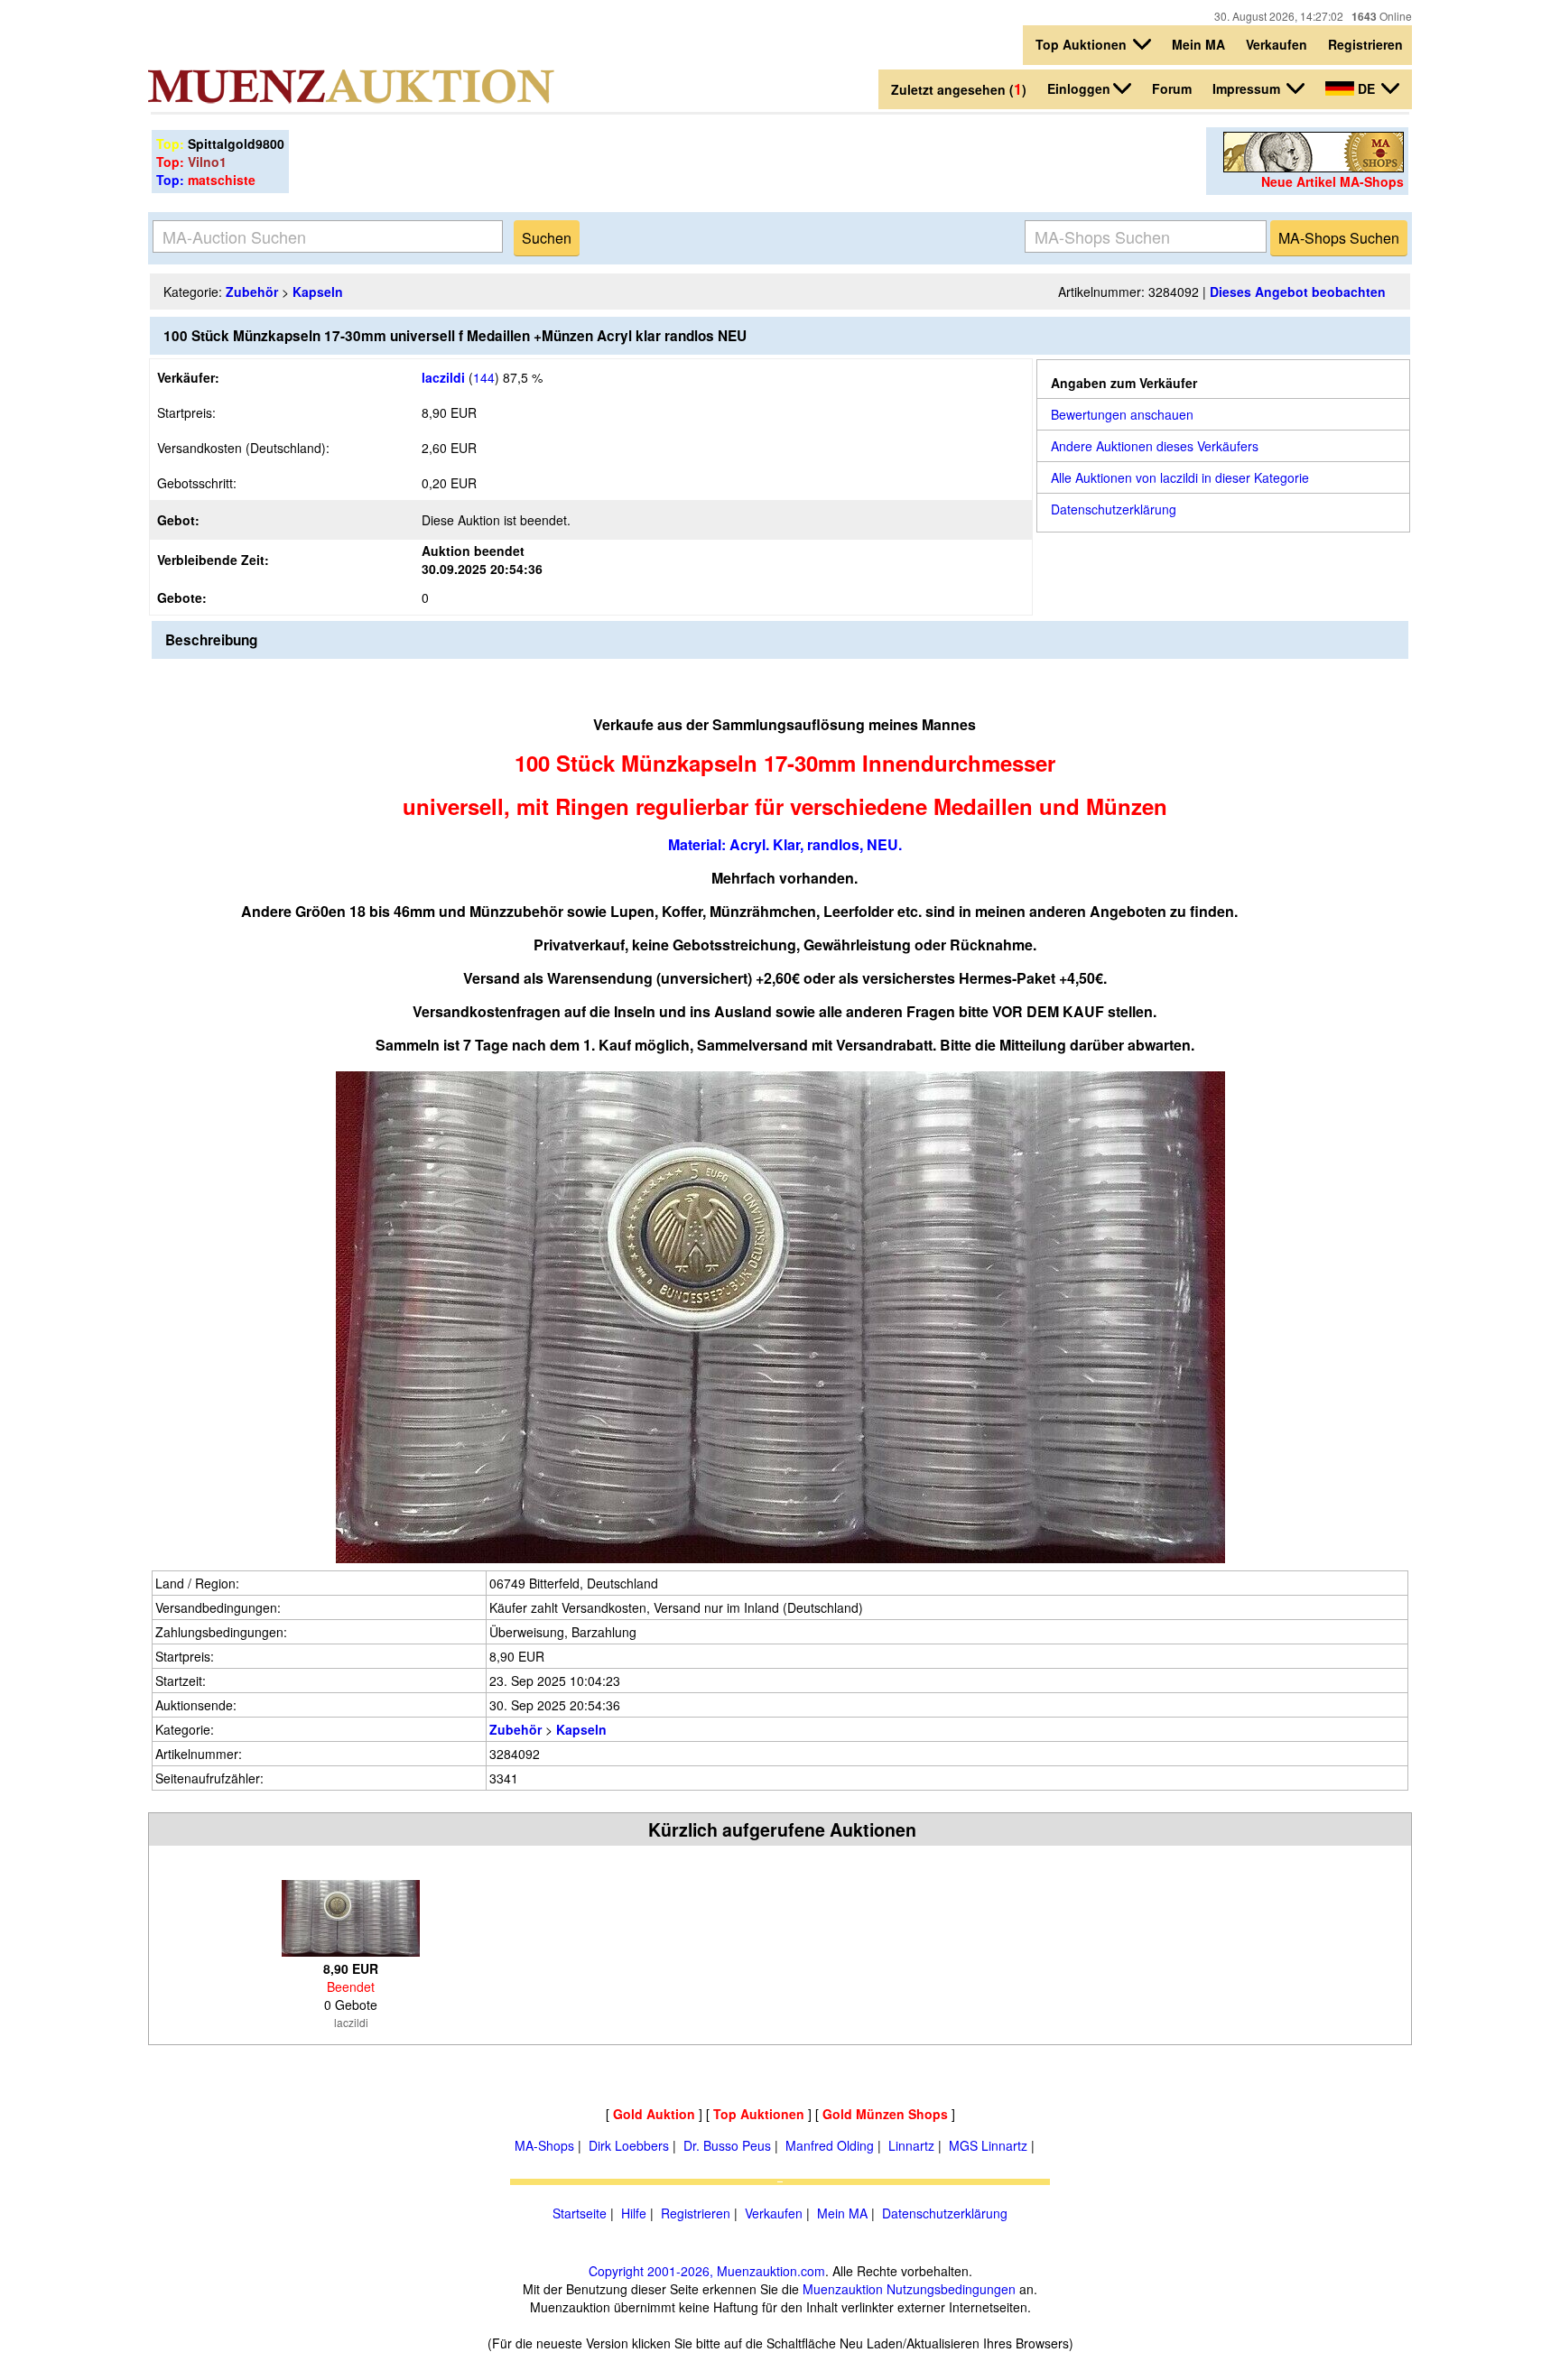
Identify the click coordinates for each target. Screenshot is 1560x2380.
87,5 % (521, 377)
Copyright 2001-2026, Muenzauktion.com (707, 2271)
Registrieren (1365, 44)
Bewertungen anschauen (1122, 414)
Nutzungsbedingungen (951, 2289)
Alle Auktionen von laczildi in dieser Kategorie (1180, 477)
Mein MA (1198, 44)
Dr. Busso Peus (727, 2145)
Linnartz (911, 2145)
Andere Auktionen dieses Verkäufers (1155, 446)
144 (484, 377)
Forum (1172, 88)
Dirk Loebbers (629, 2145)
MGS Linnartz (988, 2145)
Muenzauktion (843, 2289)
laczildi (443, 377)
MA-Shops (544, 2145)
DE (1366, 88)
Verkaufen (1277, 44)
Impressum (1248, 88)
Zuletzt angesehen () (959, 89)
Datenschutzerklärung (1114, 509)
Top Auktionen (1083, 44)
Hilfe (634, 2213)
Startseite (580, 2213)
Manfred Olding (830, 2145)
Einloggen (1079, 88)
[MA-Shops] (1314, 167)
